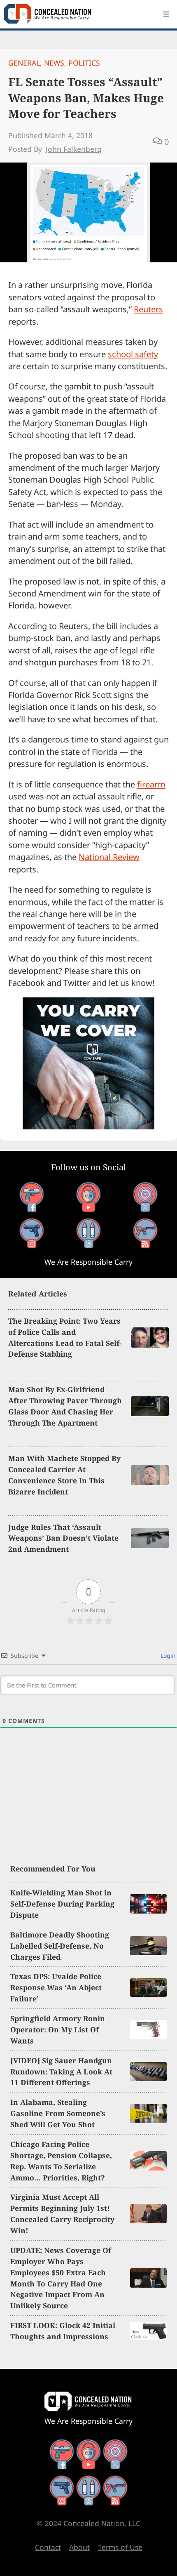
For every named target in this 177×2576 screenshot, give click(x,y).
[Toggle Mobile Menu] (166, 14)
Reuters (148, 309)
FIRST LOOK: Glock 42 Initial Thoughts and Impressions (63, 2331)
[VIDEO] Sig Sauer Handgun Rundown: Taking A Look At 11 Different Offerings (61, 2072)
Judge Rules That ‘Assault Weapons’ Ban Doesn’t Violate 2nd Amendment (63, 1538)
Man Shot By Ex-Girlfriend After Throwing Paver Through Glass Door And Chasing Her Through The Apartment (65, 1406)
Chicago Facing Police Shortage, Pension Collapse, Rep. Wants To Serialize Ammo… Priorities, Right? (61, 2161)
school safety (133, 354)
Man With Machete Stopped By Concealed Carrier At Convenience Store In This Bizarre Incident (64, 1475)
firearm (151, 784)
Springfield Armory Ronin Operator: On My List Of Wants (58, 2029)
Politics (84, 63)
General (24, 63)
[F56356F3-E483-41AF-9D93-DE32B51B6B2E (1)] (88, 1126)
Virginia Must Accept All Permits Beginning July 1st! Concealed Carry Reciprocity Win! (62, 2214)
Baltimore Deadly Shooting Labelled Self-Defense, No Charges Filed (60, 1946)
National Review (109, 857)
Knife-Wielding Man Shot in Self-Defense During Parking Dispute (62, 1904)
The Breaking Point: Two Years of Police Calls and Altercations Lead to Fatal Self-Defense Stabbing (65, 1337)
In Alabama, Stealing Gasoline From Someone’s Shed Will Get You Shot (58, 2113)
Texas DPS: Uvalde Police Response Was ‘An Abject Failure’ (56, 1987)
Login (167, 1656)
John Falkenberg (74, 149)
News (54, 63)
